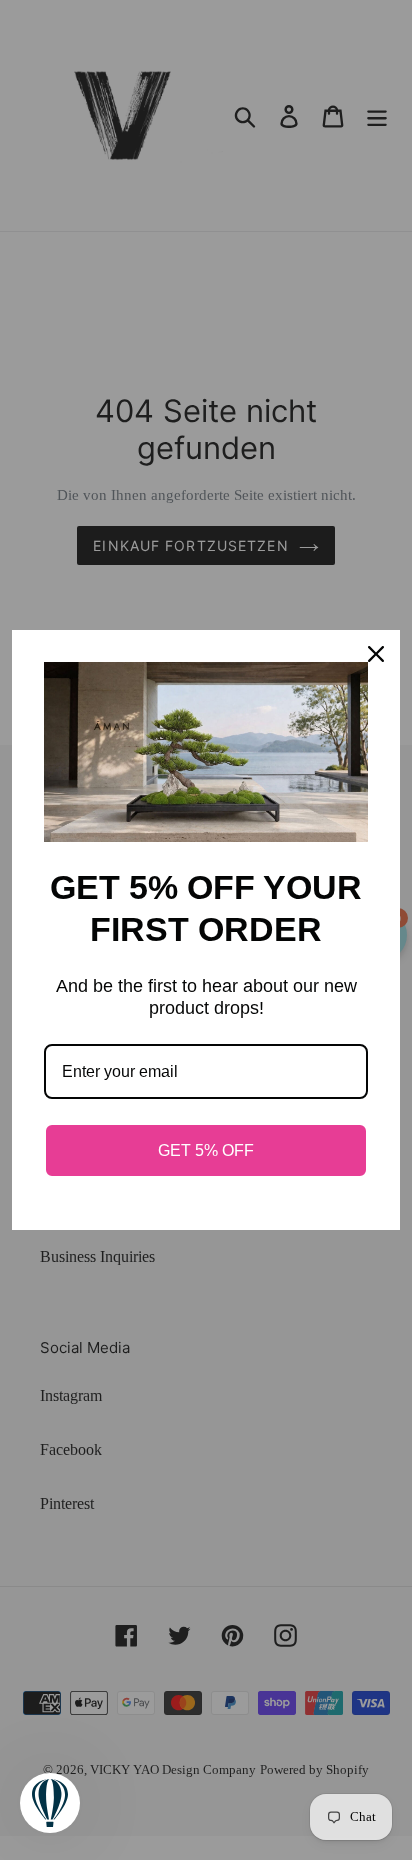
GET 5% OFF (206, 1150)
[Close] (376, 654)
